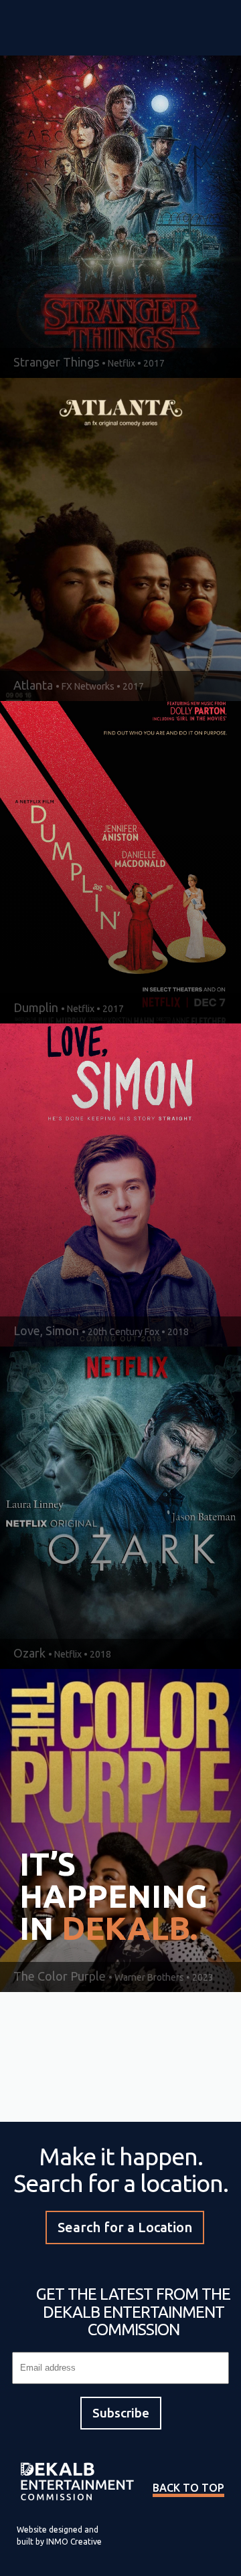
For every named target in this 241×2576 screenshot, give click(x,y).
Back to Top (188, 2488)
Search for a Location (125, 2227)
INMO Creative (74, 2542)
